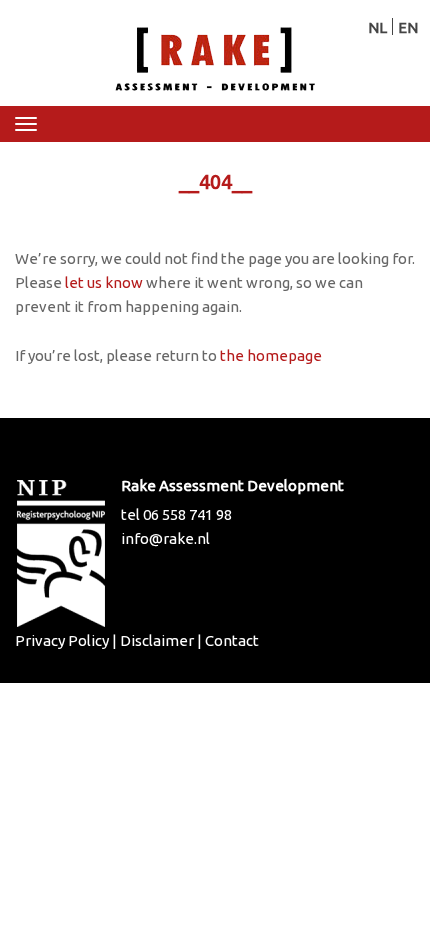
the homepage (271, 355)
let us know (104, 282)
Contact (232, 640)
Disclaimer (157, 640)
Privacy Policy (62, 640)
